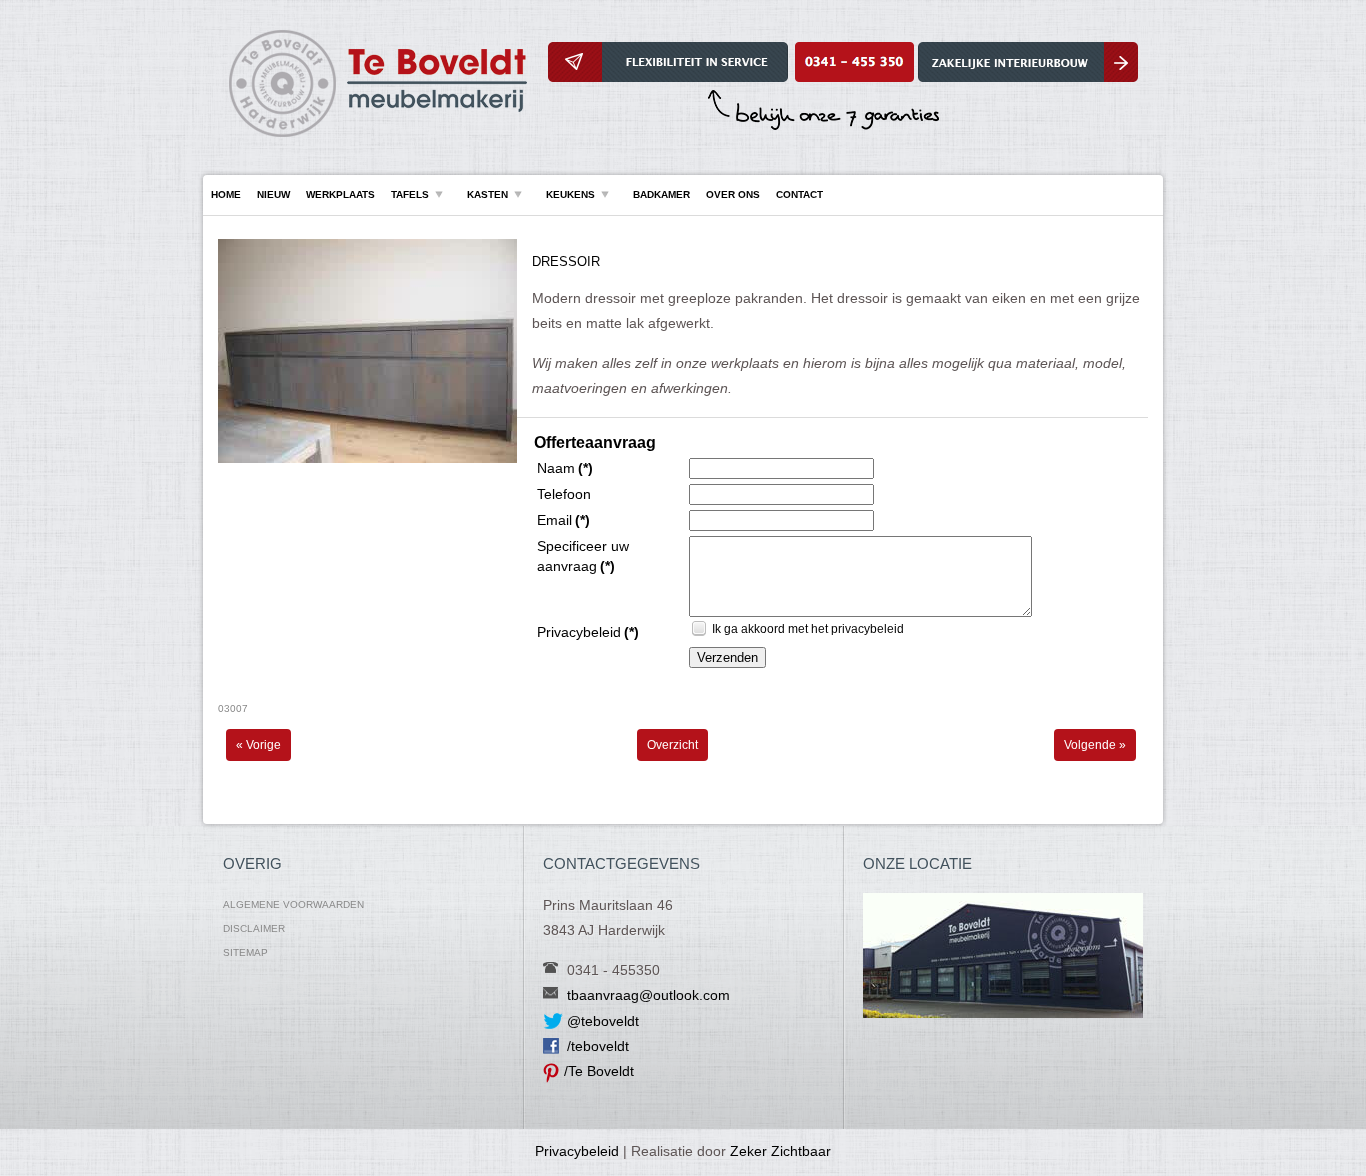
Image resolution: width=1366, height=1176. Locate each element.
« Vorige (258, 745)
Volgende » (1095, 745)
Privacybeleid (577, 1151)
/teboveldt (598, 1046)
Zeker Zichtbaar (780, 1151)
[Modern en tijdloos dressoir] (367, 459)
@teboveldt (603, 1021)
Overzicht (672, 745)
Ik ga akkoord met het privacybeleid (808, 629)
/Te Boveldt (599, 1071)
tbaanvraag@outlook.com (648, 995)
